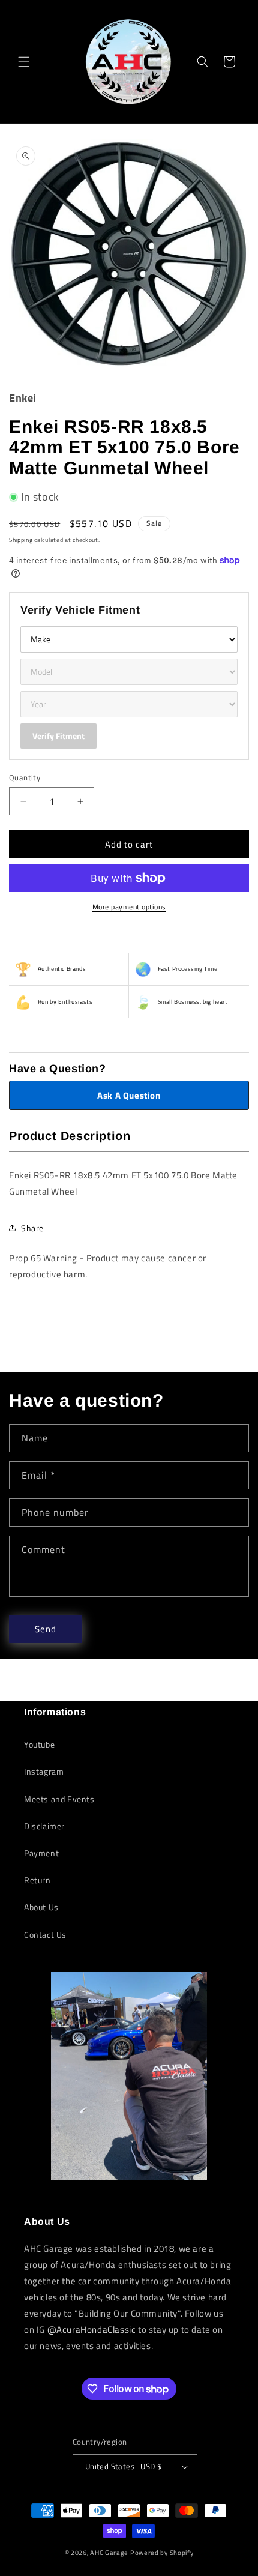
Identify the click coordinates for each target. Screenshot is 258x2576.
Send (46, 1629)
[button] (24, 62)
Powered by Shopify (162, 2553)
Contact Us (45, 1935)
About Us (41, 1907)
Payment (41, 1853)
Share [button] (32, 1228)
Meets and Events (59, 1799)
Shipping (21, 540)
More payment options (129, 907)
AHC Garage (109, 2553)
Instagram (44, 1771)
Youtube (39, 1744)
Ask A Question (129, 1095)
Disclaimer (44, 1826)
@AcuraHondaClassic (93, 2330)
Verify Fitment (58, 736)
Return (37, 1880)
